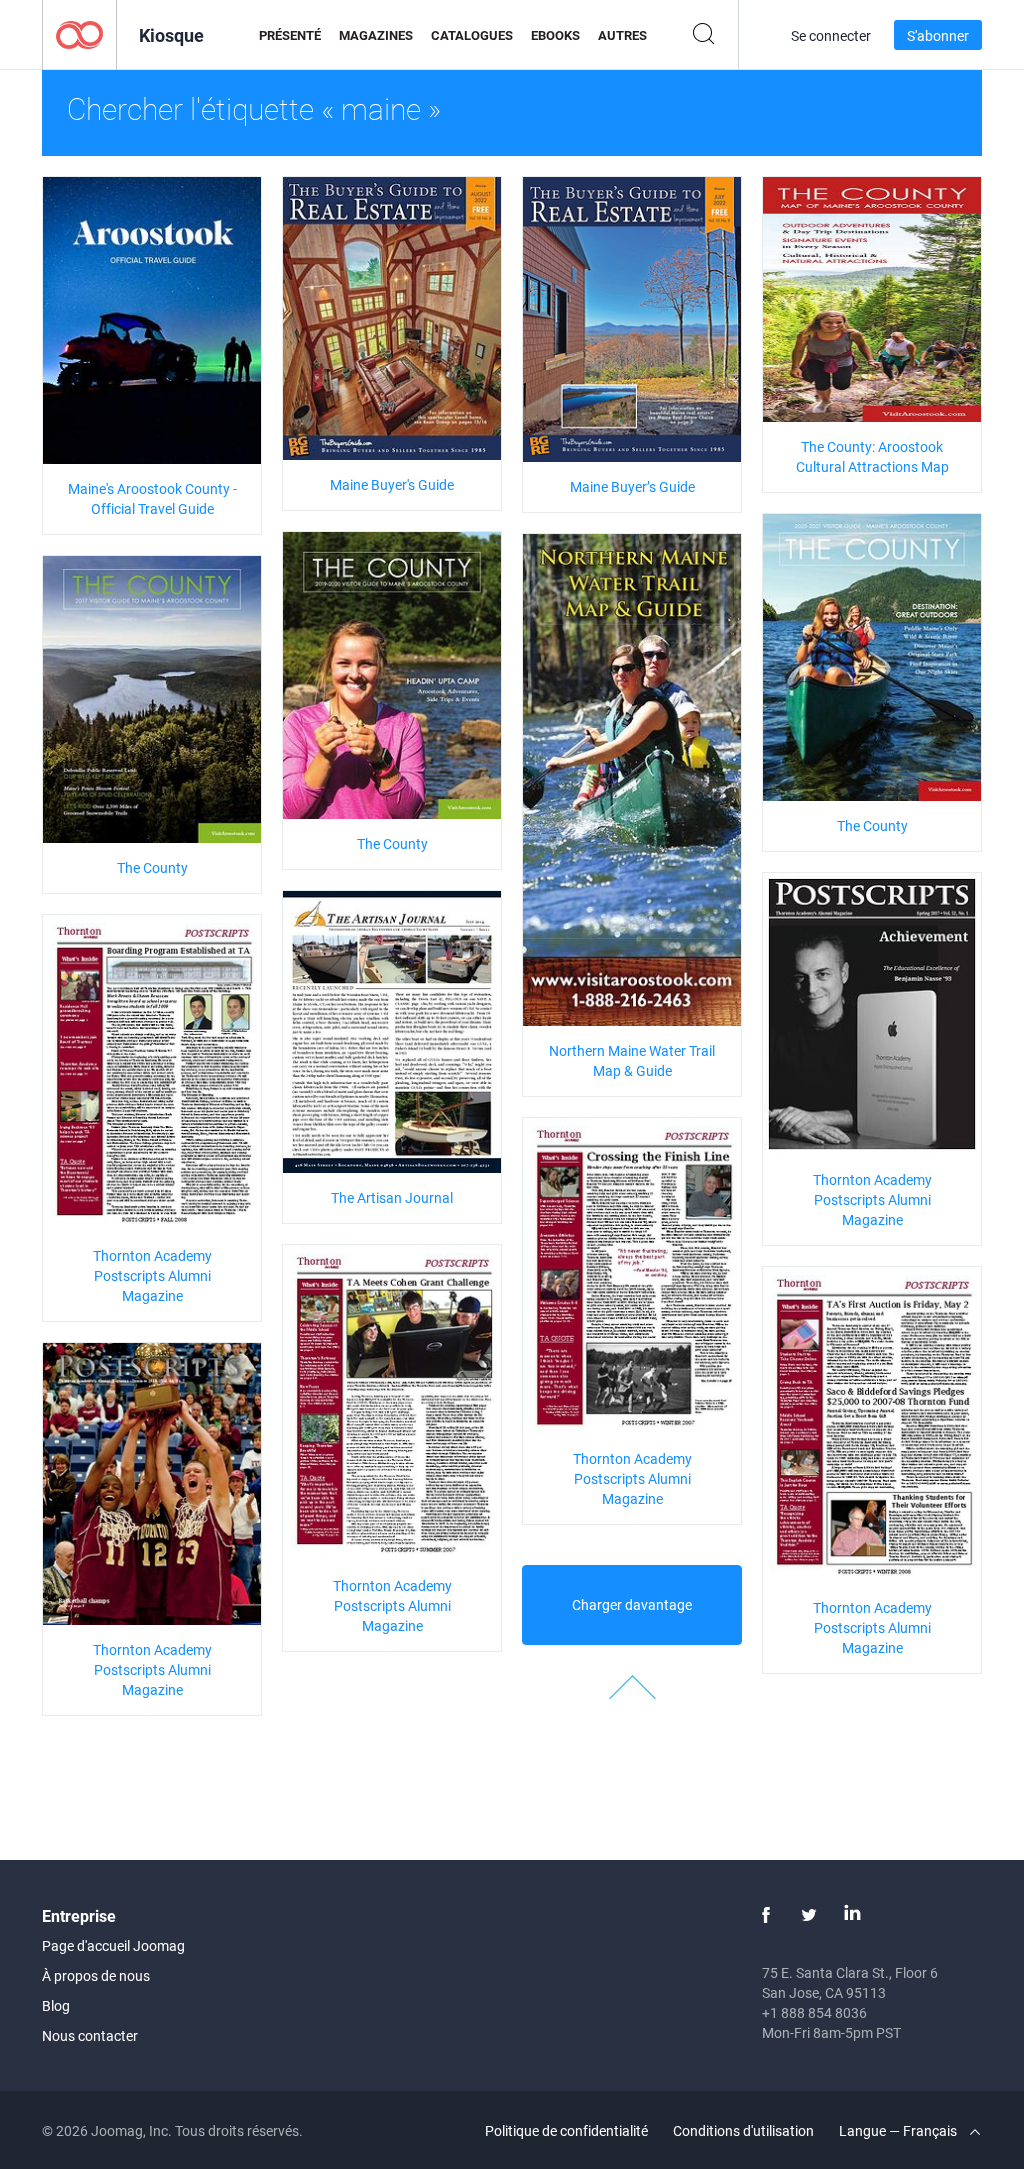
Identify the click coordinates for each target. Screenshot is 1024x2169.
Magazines (376, 35)
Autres (622, 35)
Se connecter (831, 35)
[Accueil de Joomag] (79, 33)
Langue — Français (899, 2130)
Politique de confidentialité (566, 2130)
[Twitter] (809, 1915)
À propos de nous (96, 1975)
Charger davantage (632, 1604)
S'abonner (938, 35)
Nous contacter (90, 2035)
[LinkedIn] (852, 1915)
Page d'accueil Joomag (113, 1945)
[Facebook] (766, 1915)
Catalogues (472, 35)
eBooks (555, 35)
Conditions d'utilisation (743, 2130)
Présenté (290, 35)
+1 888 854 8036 (814, 2012)
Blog (56, 2005)
